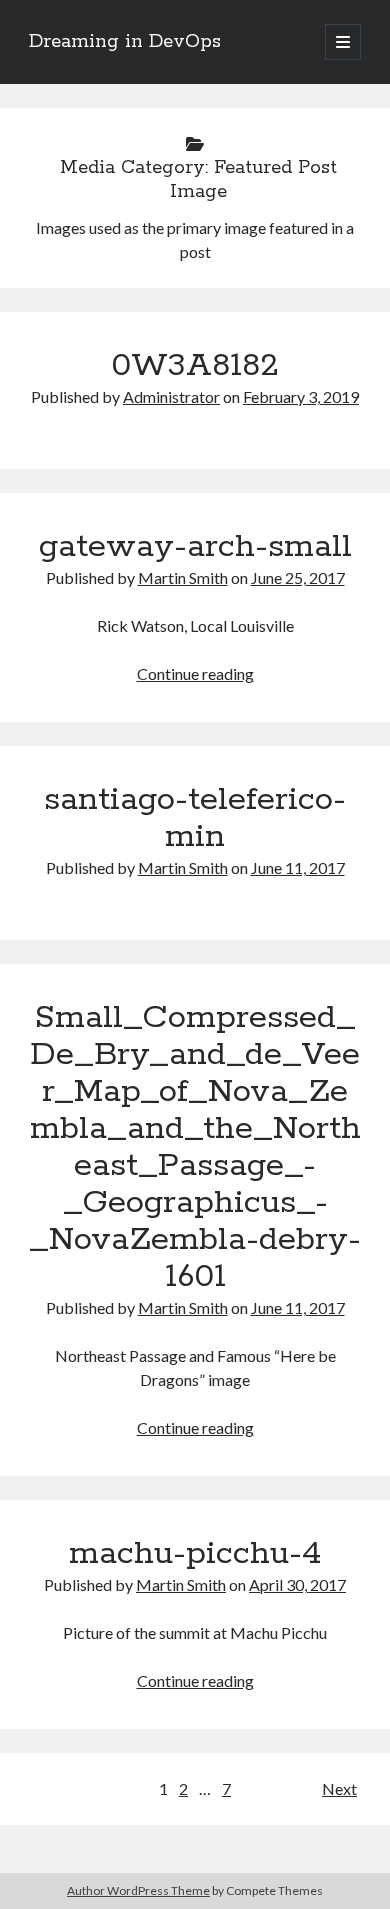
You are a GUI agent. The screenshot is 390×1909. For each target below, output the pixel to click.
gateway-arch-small (195, 547)
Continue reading (195, 673)
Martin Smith (183, 577)
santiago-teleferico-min (195, 818)
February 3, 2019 (301, 396)
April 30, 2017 (297, 1584)
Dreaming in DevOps (125, 42)
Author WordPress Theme (138, 1890)
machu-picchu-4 (195, 1554)
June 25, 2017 (298, 577)
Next (339, 1788)
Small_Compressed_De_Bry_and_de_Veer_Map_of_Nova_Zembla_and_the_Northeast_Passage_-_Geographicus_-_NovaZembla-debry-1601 (195, 1147)
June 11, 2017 (298, 867)
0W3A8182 (195, 366)
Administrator (171, 396)
